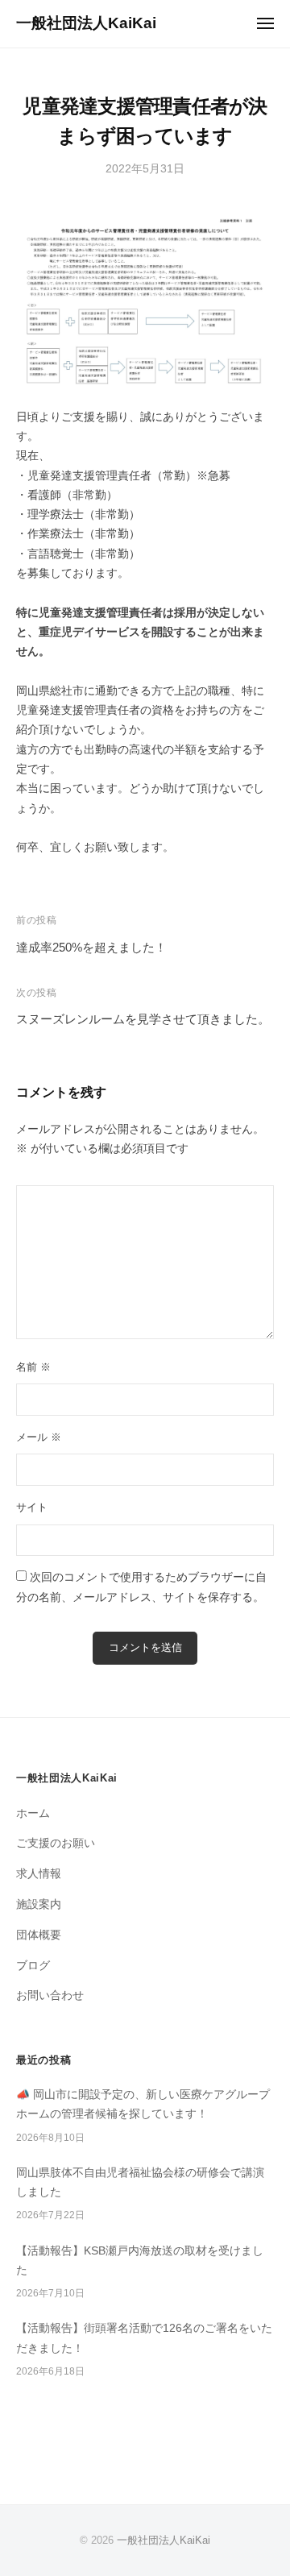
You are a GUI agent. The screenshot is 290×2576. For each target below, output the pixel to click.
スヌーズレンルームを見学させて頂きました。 (143, 1019)
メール (39, 1437)
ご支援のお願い (56, 1843)
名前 (33, 1367)
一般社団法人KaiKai (86, 23)
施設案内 (39, 1904)
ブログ (33, 1966)
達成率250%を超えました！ (91, 947)
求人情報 (39, 1874)
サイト (32, 1507)
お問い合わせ (50, 1995)
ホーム (33, 1813)
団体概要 (39, 1935)
